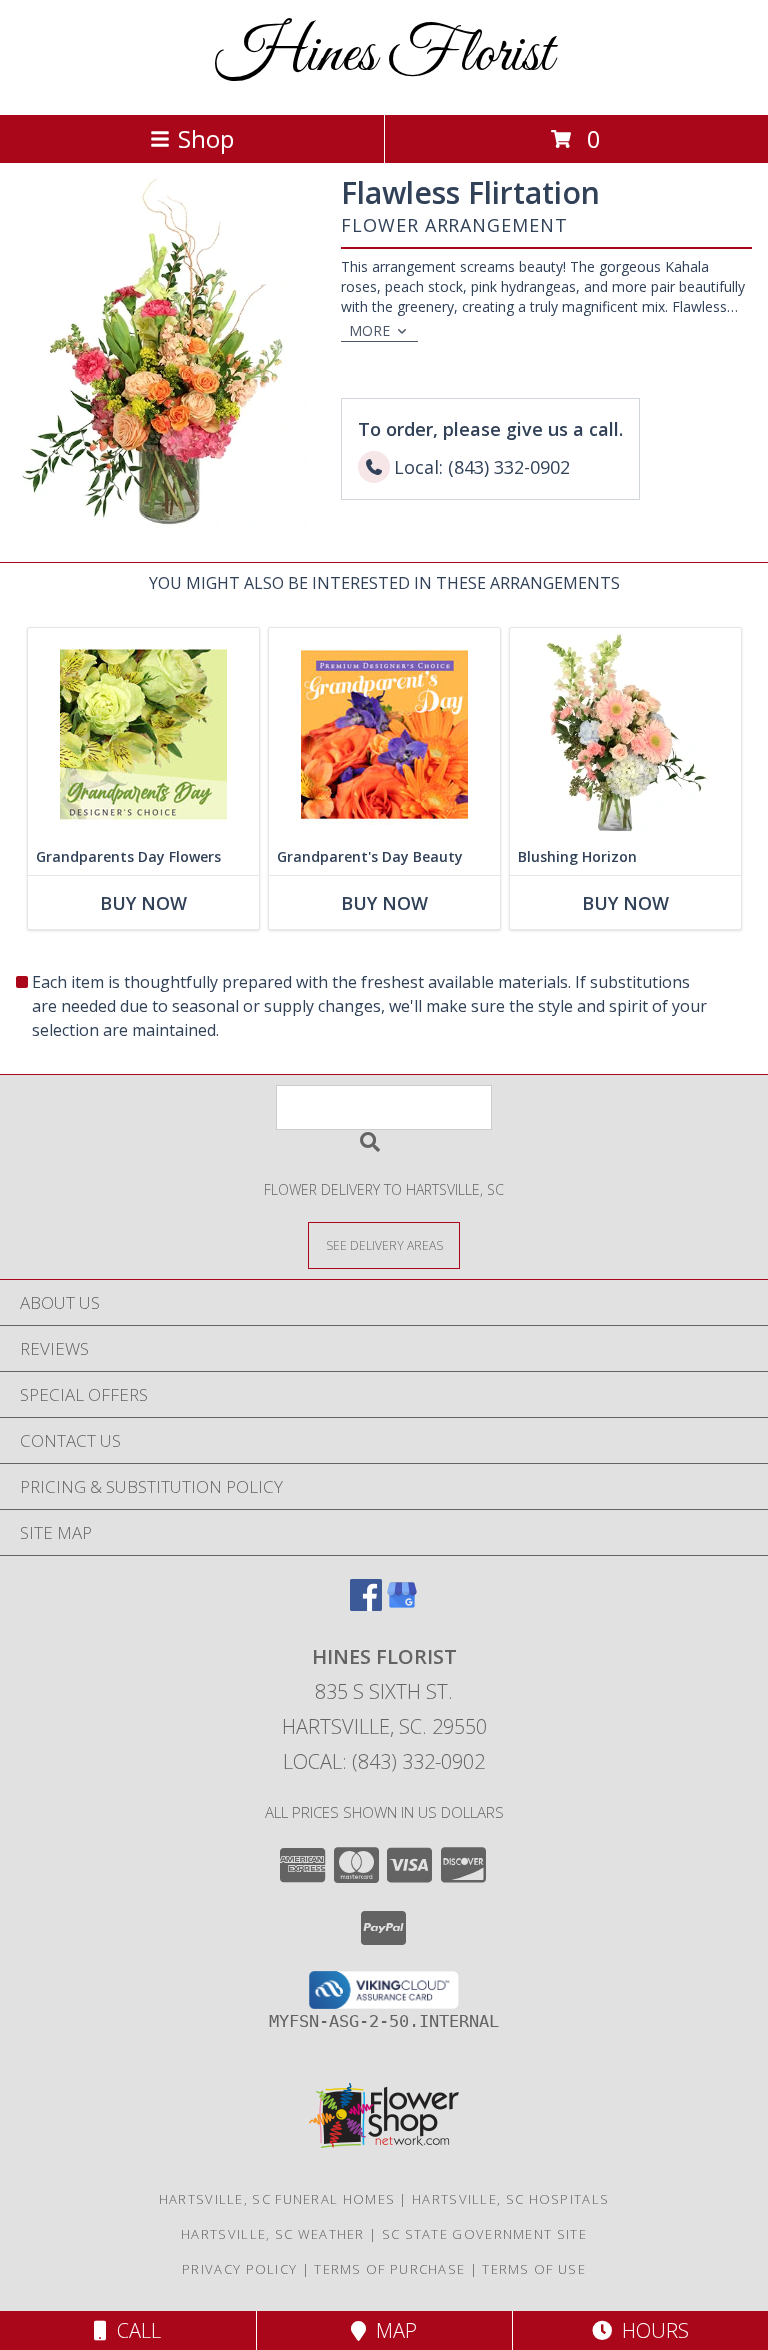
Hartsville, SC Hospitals (510, 2199)
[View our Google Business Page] (402, 1604)
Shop (206, 138)
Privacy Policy (239, 2269)
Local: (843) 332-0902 (384, 1761)
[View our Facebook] (366, 1604)
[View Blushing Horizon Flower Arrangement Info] (625, 733)
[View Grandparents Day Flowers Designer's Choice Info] (143, 733)
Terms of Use (534, 2269)
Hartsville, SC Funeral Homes (277, 2199)
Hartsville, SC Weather (273, 2234)
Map (391, 2330)
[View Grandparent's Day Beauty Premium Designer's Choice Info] (384, 733)
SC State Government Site (484, 2234)
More (369, 330)
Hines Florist (384, 55)
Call (134, 2330)
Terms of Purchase (389, 2269)
